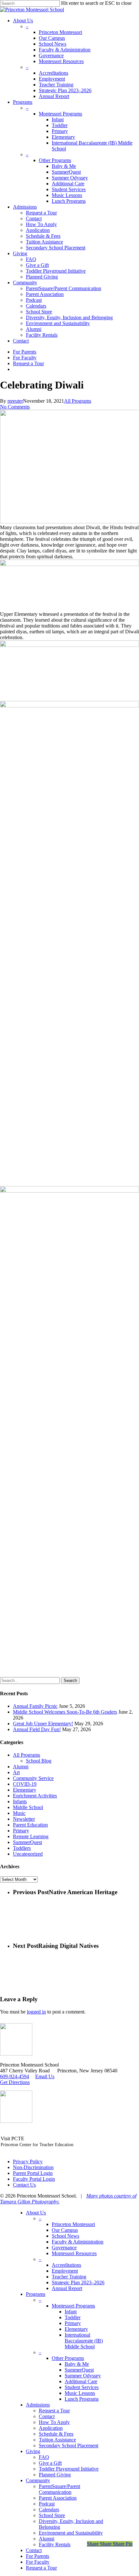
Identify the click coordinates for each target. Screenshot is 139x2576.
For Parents (37, 2556)
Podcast (47, 2504)
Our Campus (65, 2230)
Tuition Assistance (57, 2440)
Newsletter (24, 1819)
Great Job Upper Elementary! (43, 1724)
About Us (36, 2213)
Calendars (49, 2510)
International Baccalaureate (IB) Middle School (84, 2341)
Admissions (38, 2405)
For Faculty (38, 2562)
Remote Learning (31, 1836)
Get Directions (15, 2082)
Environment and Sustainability (71, 2533)
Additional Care (81, 2381)
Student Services (82, 2387)
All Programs (78, 401)
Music (19, 1813)
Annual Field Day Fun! (37, 1729)
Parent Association (58, 2498)
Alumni (21, 1767)
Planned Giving (55, 2475)
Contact (47, 2416)
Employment (65, 2271)
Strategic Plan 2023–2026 (78, 2282)
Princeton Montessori (73, 2224)
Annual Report (67, 2288)
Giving (33, 2451)
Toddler (73, 2317)
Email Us (45, 2076)
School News (65, 2236)
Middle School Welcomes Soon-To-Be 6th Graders (65, 1712)
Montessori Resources (74, 2253)
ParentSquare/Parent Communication (59, 2489)
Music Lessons (80, 2393)
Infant (71, 2312)
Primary (21, 1831)
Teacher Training (69, 2277)
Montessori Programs (73, 2306)
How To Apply (54, 2422)
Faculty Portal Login (34, 2179)
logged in (36, 2012)
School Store (52, 2515)
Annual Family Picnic (35, 1706)
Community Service (33, 1778)
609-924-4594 (15, 2076)
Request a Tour (54, 2411)
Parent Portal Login (33, 2173)
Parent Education (30, 1825)
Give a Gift (50, 2463)
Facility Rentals (55, 2544)
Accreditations (66, 2265)
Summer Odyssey (83, 2376)
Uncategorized (28, 1854)
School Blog (39, 1761)
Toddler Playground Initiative (69, 2469)
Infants (20, 1801)
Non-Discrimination (33, 2167)
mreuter (15, 401)
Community (38, 2480)
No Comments (15, 407)
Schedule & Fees (56, 2434)
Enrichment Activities (35, 1796)
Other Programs (68, 2358)
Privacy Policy (28, 2161)
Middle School (28, 1807)
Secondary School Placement (69, 2445)
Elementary (25, 1790)
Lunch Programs (82, 2399)
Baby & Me (77, 2364)
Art (16, 1772)
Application (51, 2428)
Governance (64, 2248)
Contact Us (24, 2185)
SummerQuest (27, 1842)
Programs (36, 2294)
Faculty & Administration (78, 2242)
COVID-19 (25, 1784)
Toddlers (22, 1848)
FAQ (44, 2457)
